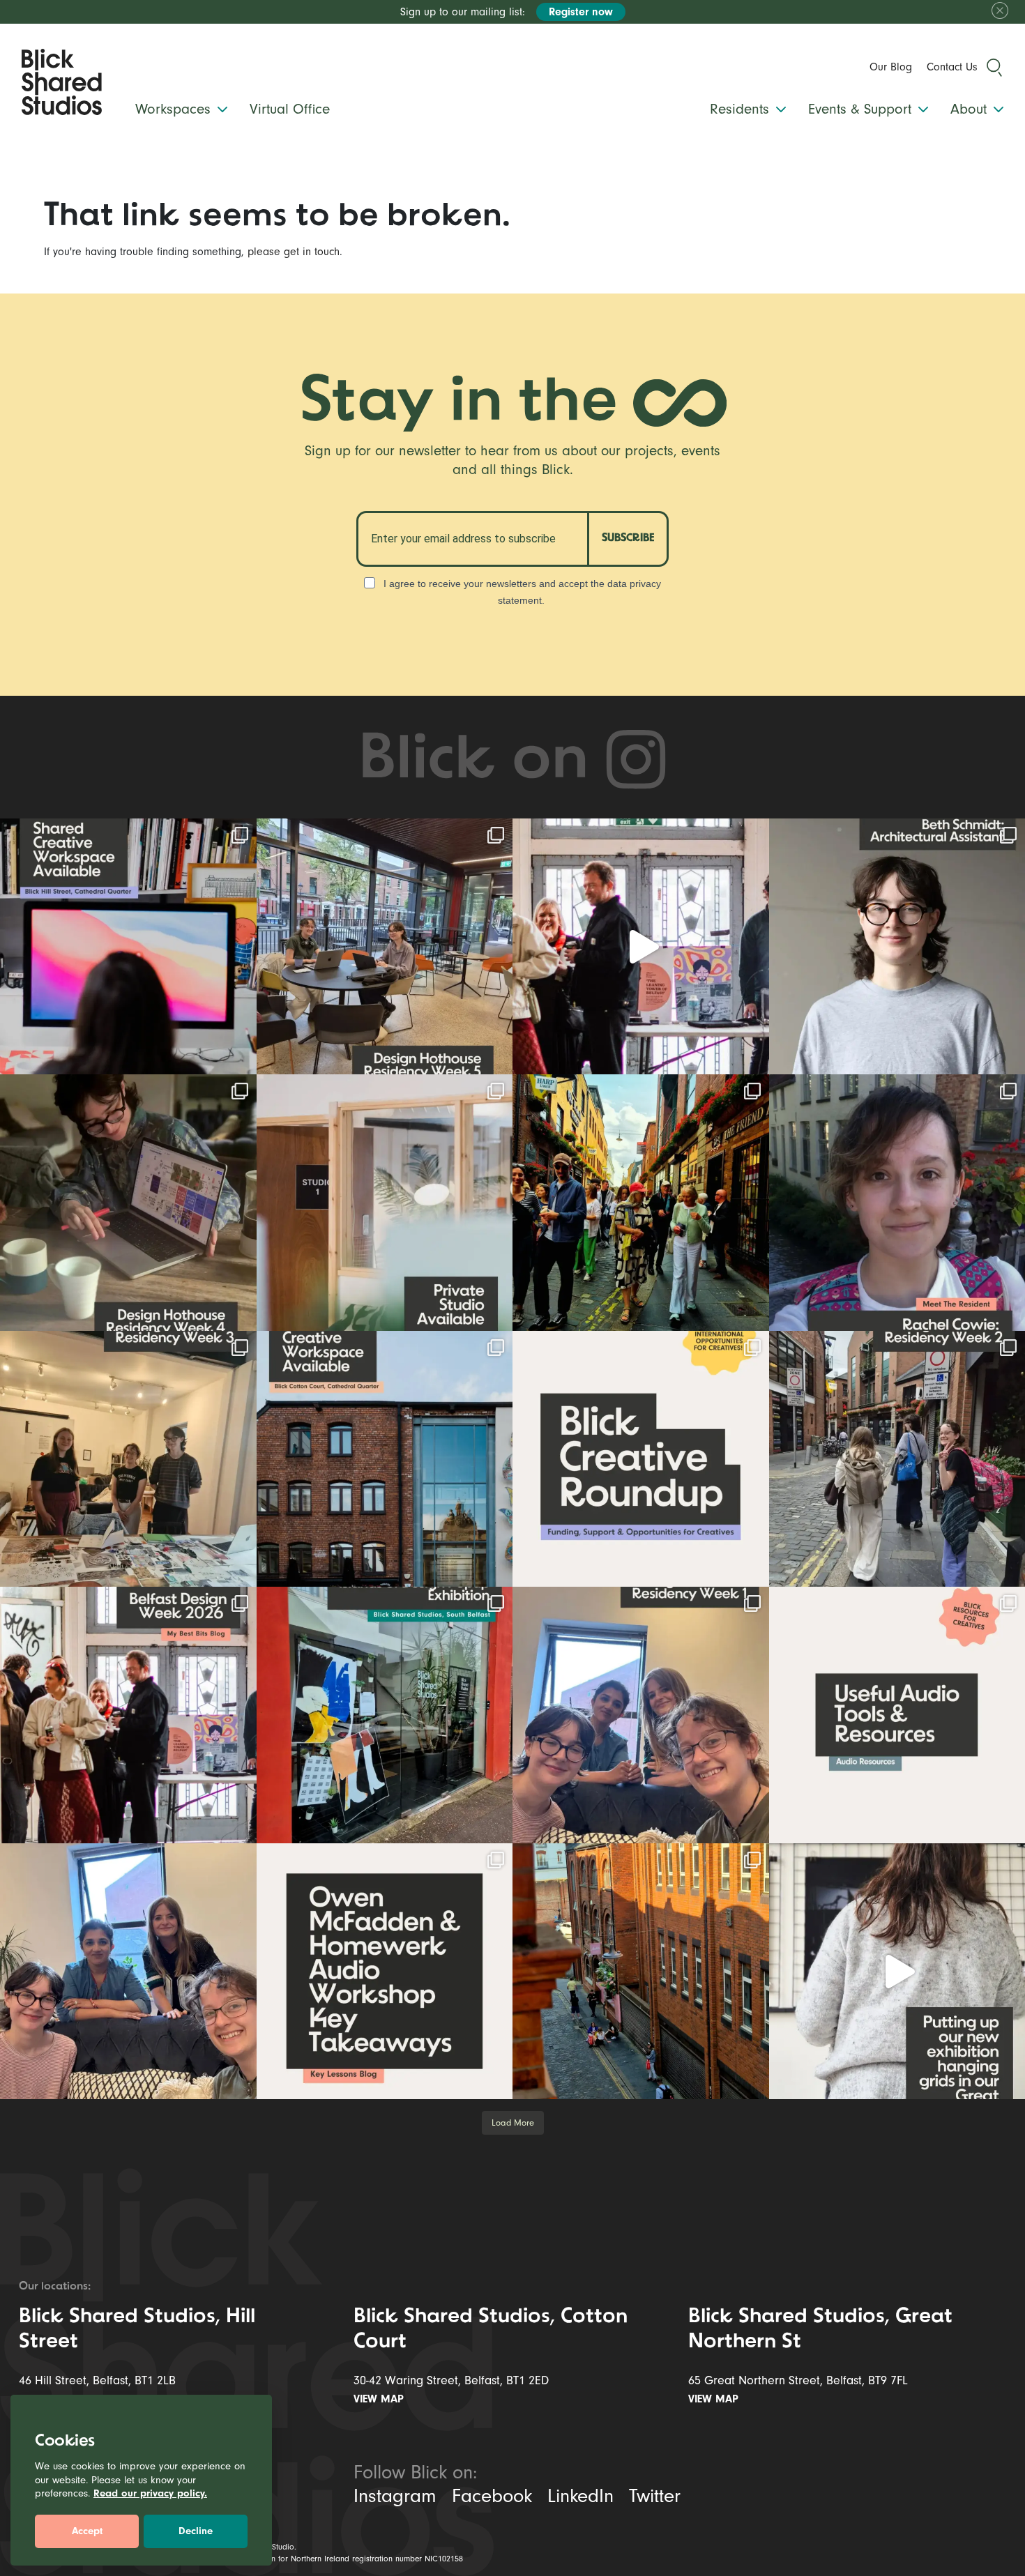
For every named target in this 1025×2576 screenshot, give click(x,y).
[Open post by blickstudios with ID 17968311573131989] (385, 947)
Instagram (395, 2496)
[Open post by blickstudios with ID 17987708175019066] (128, 947)
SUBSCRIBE (628, 538)
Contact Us (952, 67)
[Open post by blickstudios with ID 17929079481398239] (641, 947)
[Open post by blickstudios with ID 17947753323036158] (385, 1459)
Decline (196, 2531)
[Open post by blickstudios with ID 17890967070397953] (128, 1972)
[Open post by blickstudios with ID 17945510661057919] (385, 1203)
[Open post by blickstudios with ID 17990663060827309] (385, 1972)
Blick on (481, 761)
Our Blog (891, 67)
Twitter (655, 2496)
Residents (742, 109)
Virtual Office (290, 109)
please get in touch (294, 252)
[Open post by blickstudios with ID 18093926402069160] (128, 1715)
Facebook (492, 2496)
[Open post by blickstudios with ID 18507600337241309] (385, 1715)
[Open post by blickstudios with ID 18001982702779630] (641, 1972)
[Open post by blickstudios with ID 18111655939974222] (641, 1203)
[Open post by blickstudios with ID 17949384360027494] (641, 1459)
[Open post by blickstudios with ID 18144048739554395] (641, 1715)
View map (380, 2399)
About (971, 109)
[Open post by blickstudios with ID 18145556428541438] (128, 1203)
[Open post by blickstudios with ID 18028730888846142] (128, 1459)
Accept (87, 2531)
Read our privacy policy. (150, 2493)
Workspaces (175, 109)
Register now (581, 12)
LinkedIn (580, 2496)
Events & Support (862, 109)
